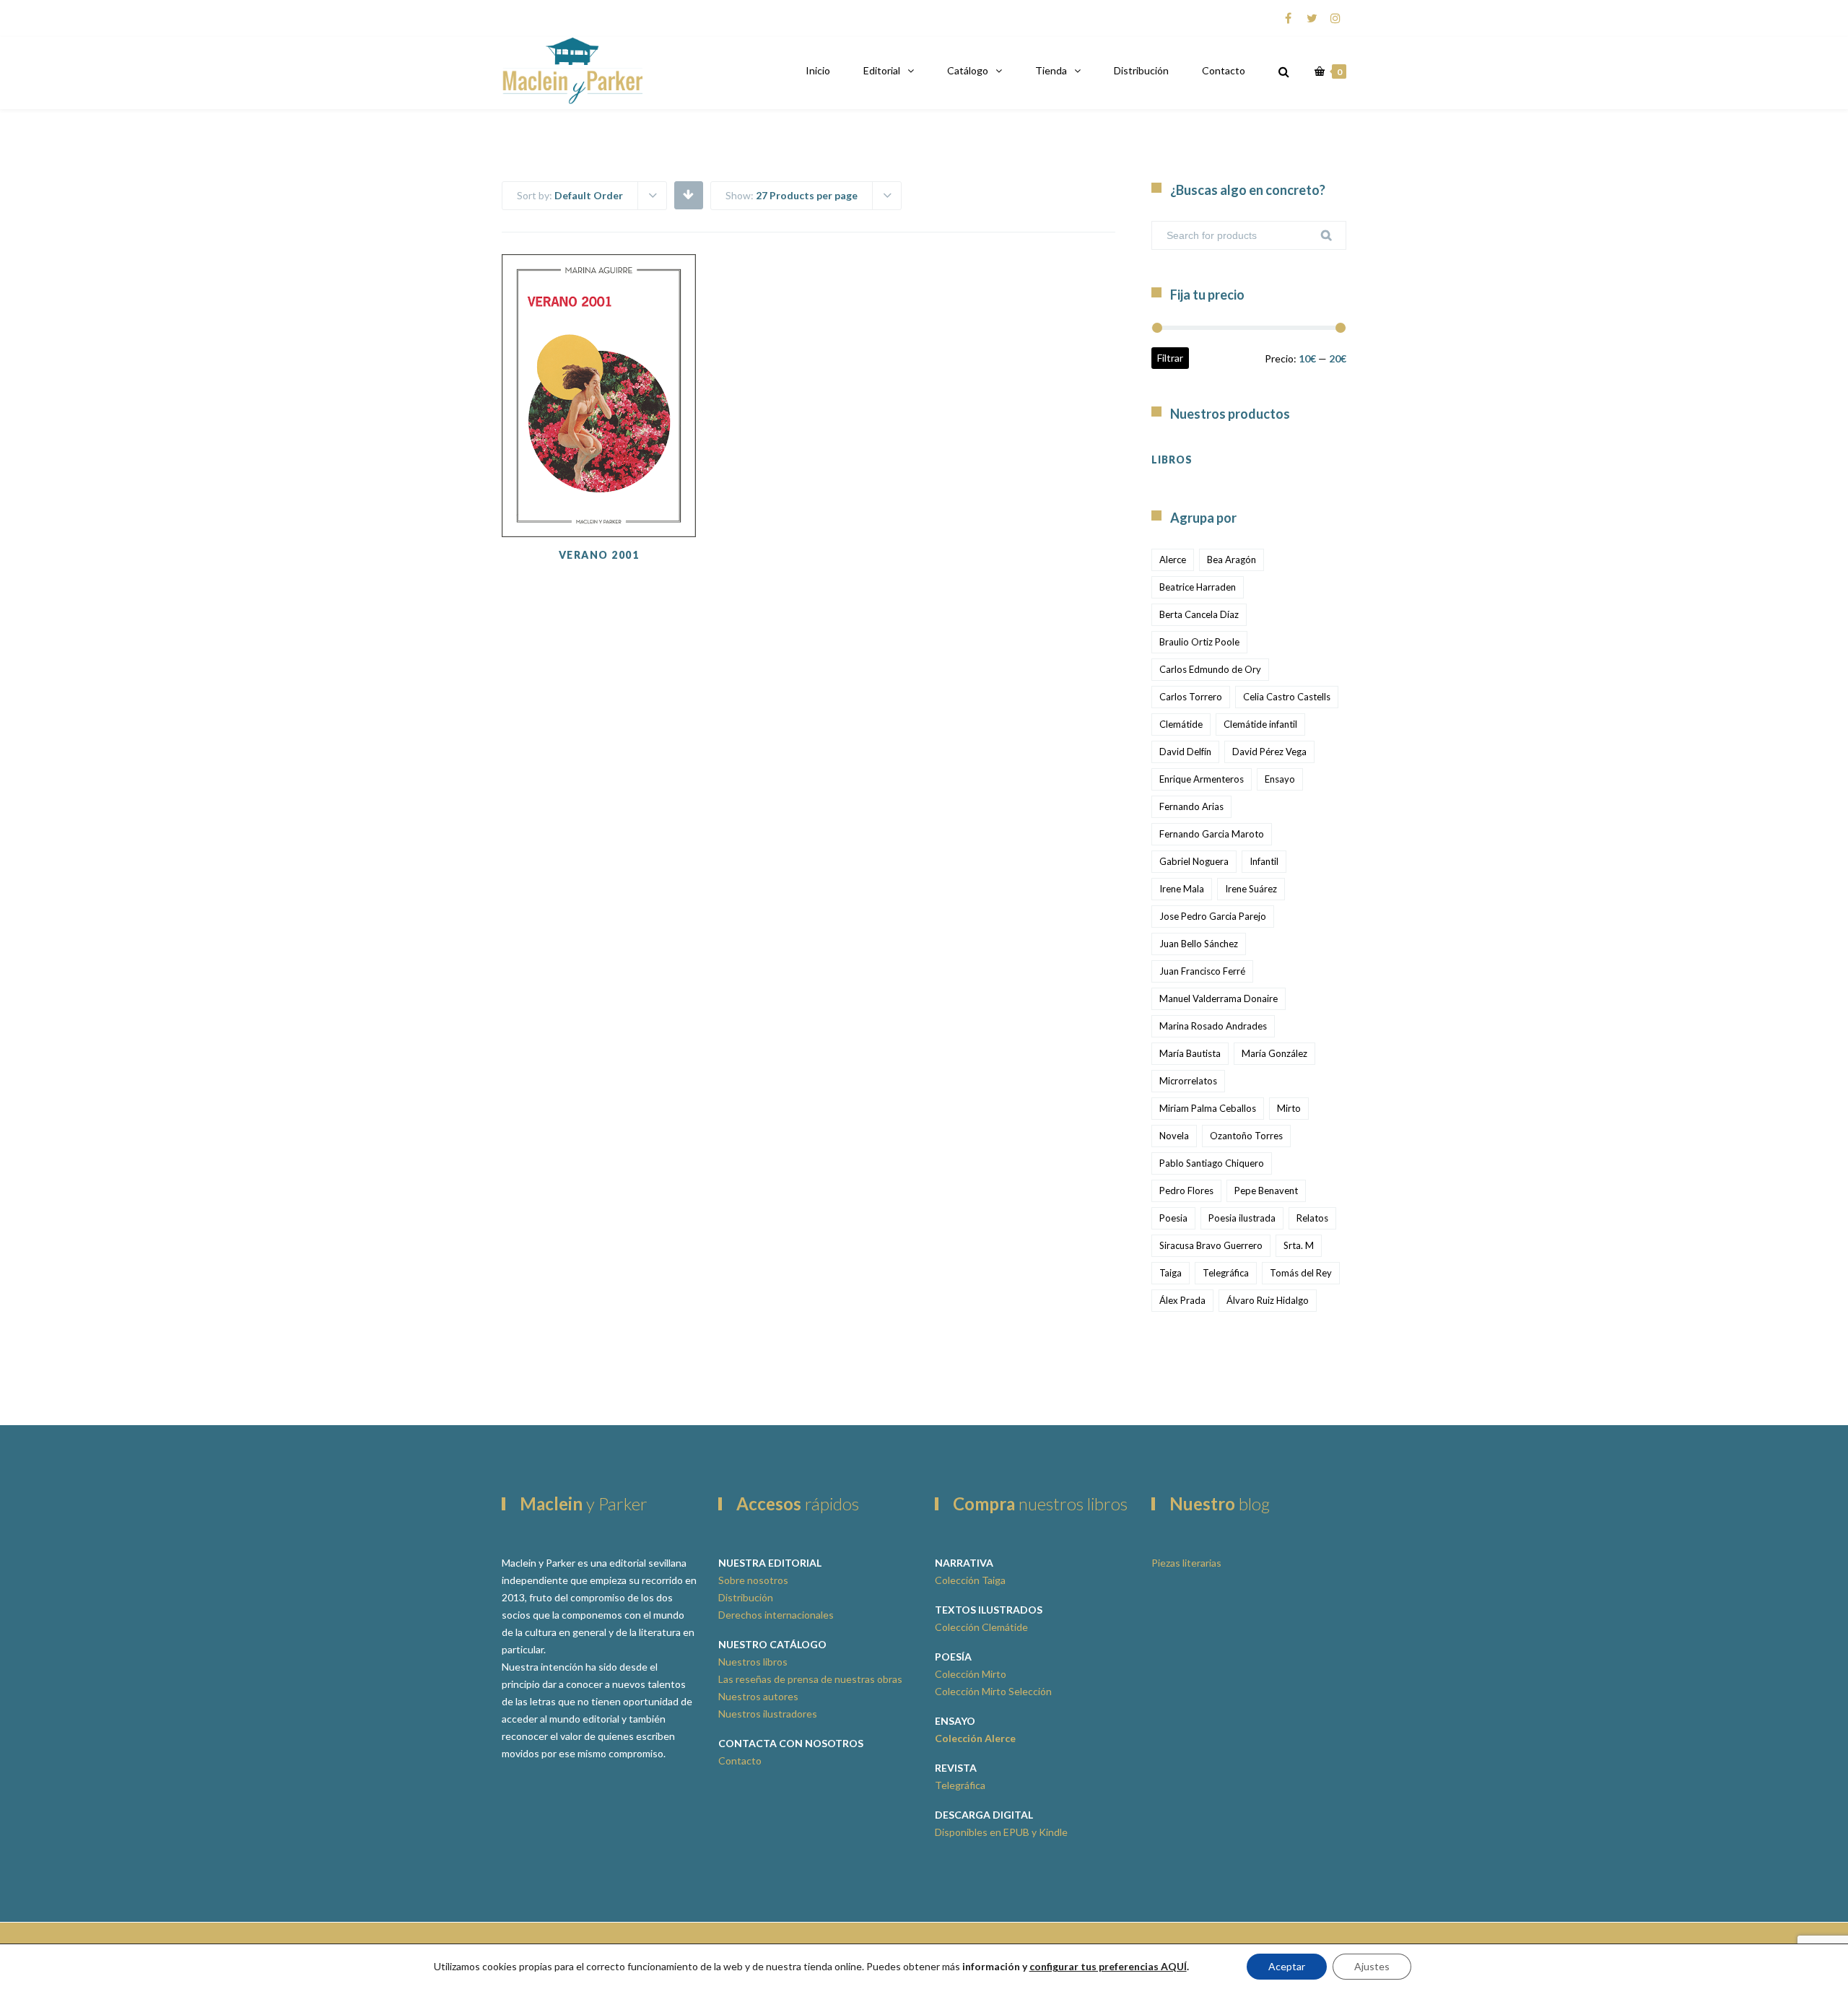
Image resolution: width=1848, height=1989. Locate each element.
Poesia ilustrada (1242, 1218)
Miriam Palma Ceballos (1208, 1108)
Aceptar (1287, 1966)
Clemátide (1181, 724)
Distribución (1141, 70)
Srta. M (1299, 1245)
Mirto (1289, 1108)
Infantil (1264, 861)
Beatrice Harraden (1198, 587)
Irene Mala (1182, 889)
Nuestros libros (753, 1662)
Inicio (818, 70)
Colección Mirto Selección (993, 1691)
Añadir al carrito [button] (598, 465)
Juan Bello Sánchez (1199, 944)
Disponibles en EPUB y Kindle (1001, 1832)
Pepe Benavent (1266, 1191)
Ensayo (1280, 779)
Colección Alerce (975, 1738)
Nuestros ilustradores (768, 1714)
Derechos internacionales (776, 1615)
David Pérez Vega (1269, 752)
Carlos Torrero (1191, 697)
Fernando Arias (1191, 806)
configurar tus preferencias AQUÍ (1108, 1966)
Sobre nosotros (753, 1580)
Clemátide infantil (1260, 724)
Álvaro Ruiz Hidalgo (1268, 1300)
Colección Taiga (970, 1580)
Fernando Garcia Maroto (1212, 834)
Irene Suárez (1251, 889)
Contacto (1224, 70)
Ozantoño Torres (1246, 1136)
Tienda (1051, 70)
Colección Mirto (971, 1674)
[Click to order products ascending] (688, 194)
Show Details (598, 501)
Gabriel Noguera (1194, 861)
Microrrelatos (1188, 1081)
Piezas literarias (1186, 1563)
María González (1274, 1053)
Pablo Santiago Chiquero (1212, 1163)
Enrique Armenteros (1202, 779)
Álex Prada (1182, 1300)
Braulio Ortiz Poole (1199, 642)
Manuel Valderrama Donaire (1219, 998)
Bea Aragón (1232, 560)
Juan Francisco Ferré (1202, 971)
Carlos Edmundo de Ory (1210, 669)
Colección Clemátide (981, 1627)
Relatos (1312, 1218)
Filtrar (1170, 358)
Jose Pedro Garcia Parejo (1213, 916)
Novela (1174, 1136)
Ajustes (1372, 1966)
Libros (1172, 460)
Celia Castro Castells (1287, 697)
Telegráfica (1226, 1273)
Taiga (1171, 1273)
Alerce (1173, 560)
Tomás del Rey (1301, 1273)
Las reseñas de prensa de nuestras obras (810, 1679)
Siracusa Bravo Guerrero (1211, 1245)
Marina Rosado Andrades (1213, 1026)
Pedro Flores (1186, 1191)
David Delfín (1185, 752)
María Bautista (1190, 1053)
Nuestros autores (758, 1696)
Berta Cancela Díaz (1199, 614)
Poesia (1173, 1218)
